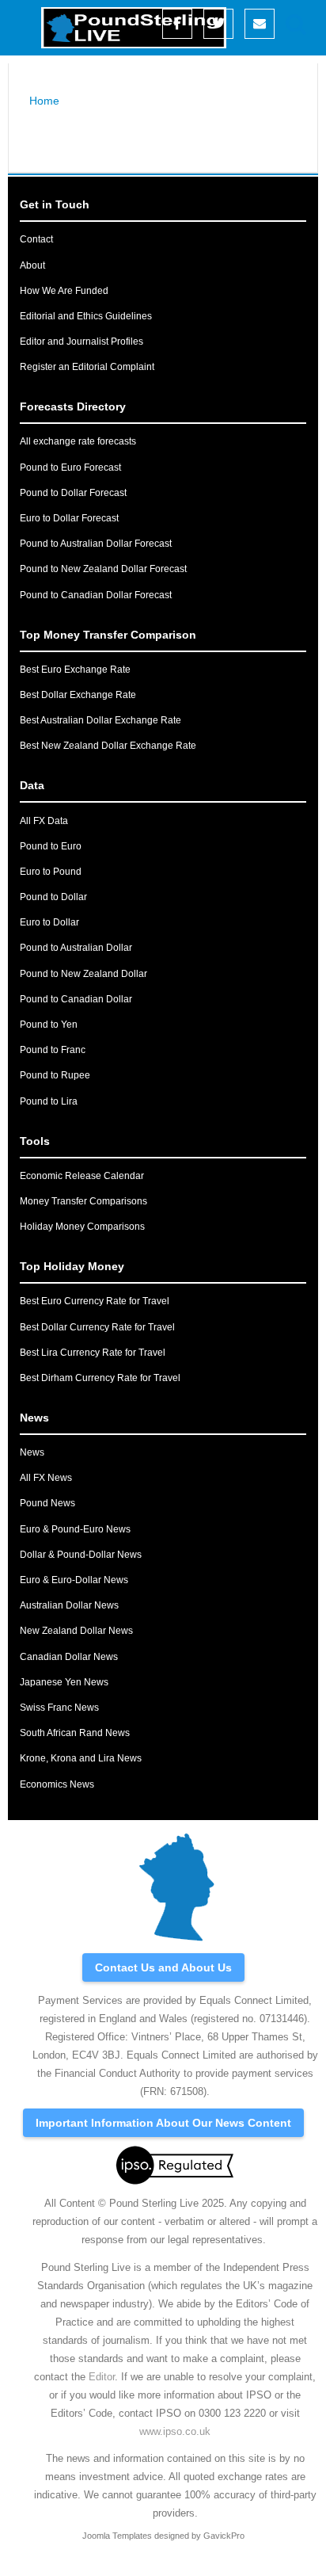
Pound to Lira (49, 1101)
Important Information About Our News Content (163, 2123)
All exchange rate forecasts (78, 441)
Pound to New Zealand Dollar (83, 974)
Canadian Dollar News (69, 1657)
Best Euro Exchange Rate (75, 670)
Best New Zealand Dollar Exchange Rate (108, 746)
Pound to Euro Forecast (70, 467)
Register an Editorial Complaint (87, 367)
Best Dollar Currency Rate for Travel (97, 1327)
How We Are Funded (64, 291)
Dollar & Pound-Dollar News (81, 1555)
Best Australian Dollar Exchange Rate (100, 720)
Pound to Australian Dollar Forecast (96, 544)
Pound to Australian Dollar (76, 948)
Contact (36, 239)
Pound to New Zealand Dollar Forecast (103, 569)
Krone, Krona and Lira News (81, 1758)
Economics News (57, 1784)
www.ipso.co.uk (175, 2431)
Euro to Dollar (49, 922)
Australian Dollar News (69, 1605)
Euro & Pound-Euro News (75, 1529)
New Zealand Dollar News (76, 1631)
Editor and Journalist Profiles (81, 342)
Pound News (47, 1503)
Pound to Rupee (55, 1075)
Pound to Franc (53, 1050)
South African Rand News (75, 1733)
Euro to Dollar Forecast (69, 518)
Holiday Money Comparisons (82, 1227)
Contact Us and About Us (163, 1967)
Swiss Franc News (59, 1708)
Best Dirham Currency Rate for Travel (100, 1378)
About (32, 265)
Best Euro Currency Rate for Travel (95, 1301)
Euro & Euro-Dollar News (74, 1580)
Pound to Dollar (53, 897)
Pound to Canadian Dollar (76, 999)
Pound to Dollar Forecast (73, 493)
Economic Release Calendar (82, 1176)
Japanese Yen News (64, 1682)
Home (44, 101)
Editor (102, 2377)
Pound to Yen (49, 1025)
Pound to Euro (51, 846)
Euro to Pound (51, 872)
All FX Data (44, 821)
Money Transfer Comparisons (83, 1201)
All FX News (46, 1478)
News (32, 1452)
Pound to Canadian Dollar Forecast (96, 595)
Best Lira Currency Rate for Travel (93, 1353)
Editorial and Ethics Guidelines (86, 316)
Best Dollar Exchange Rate (78, 695)
